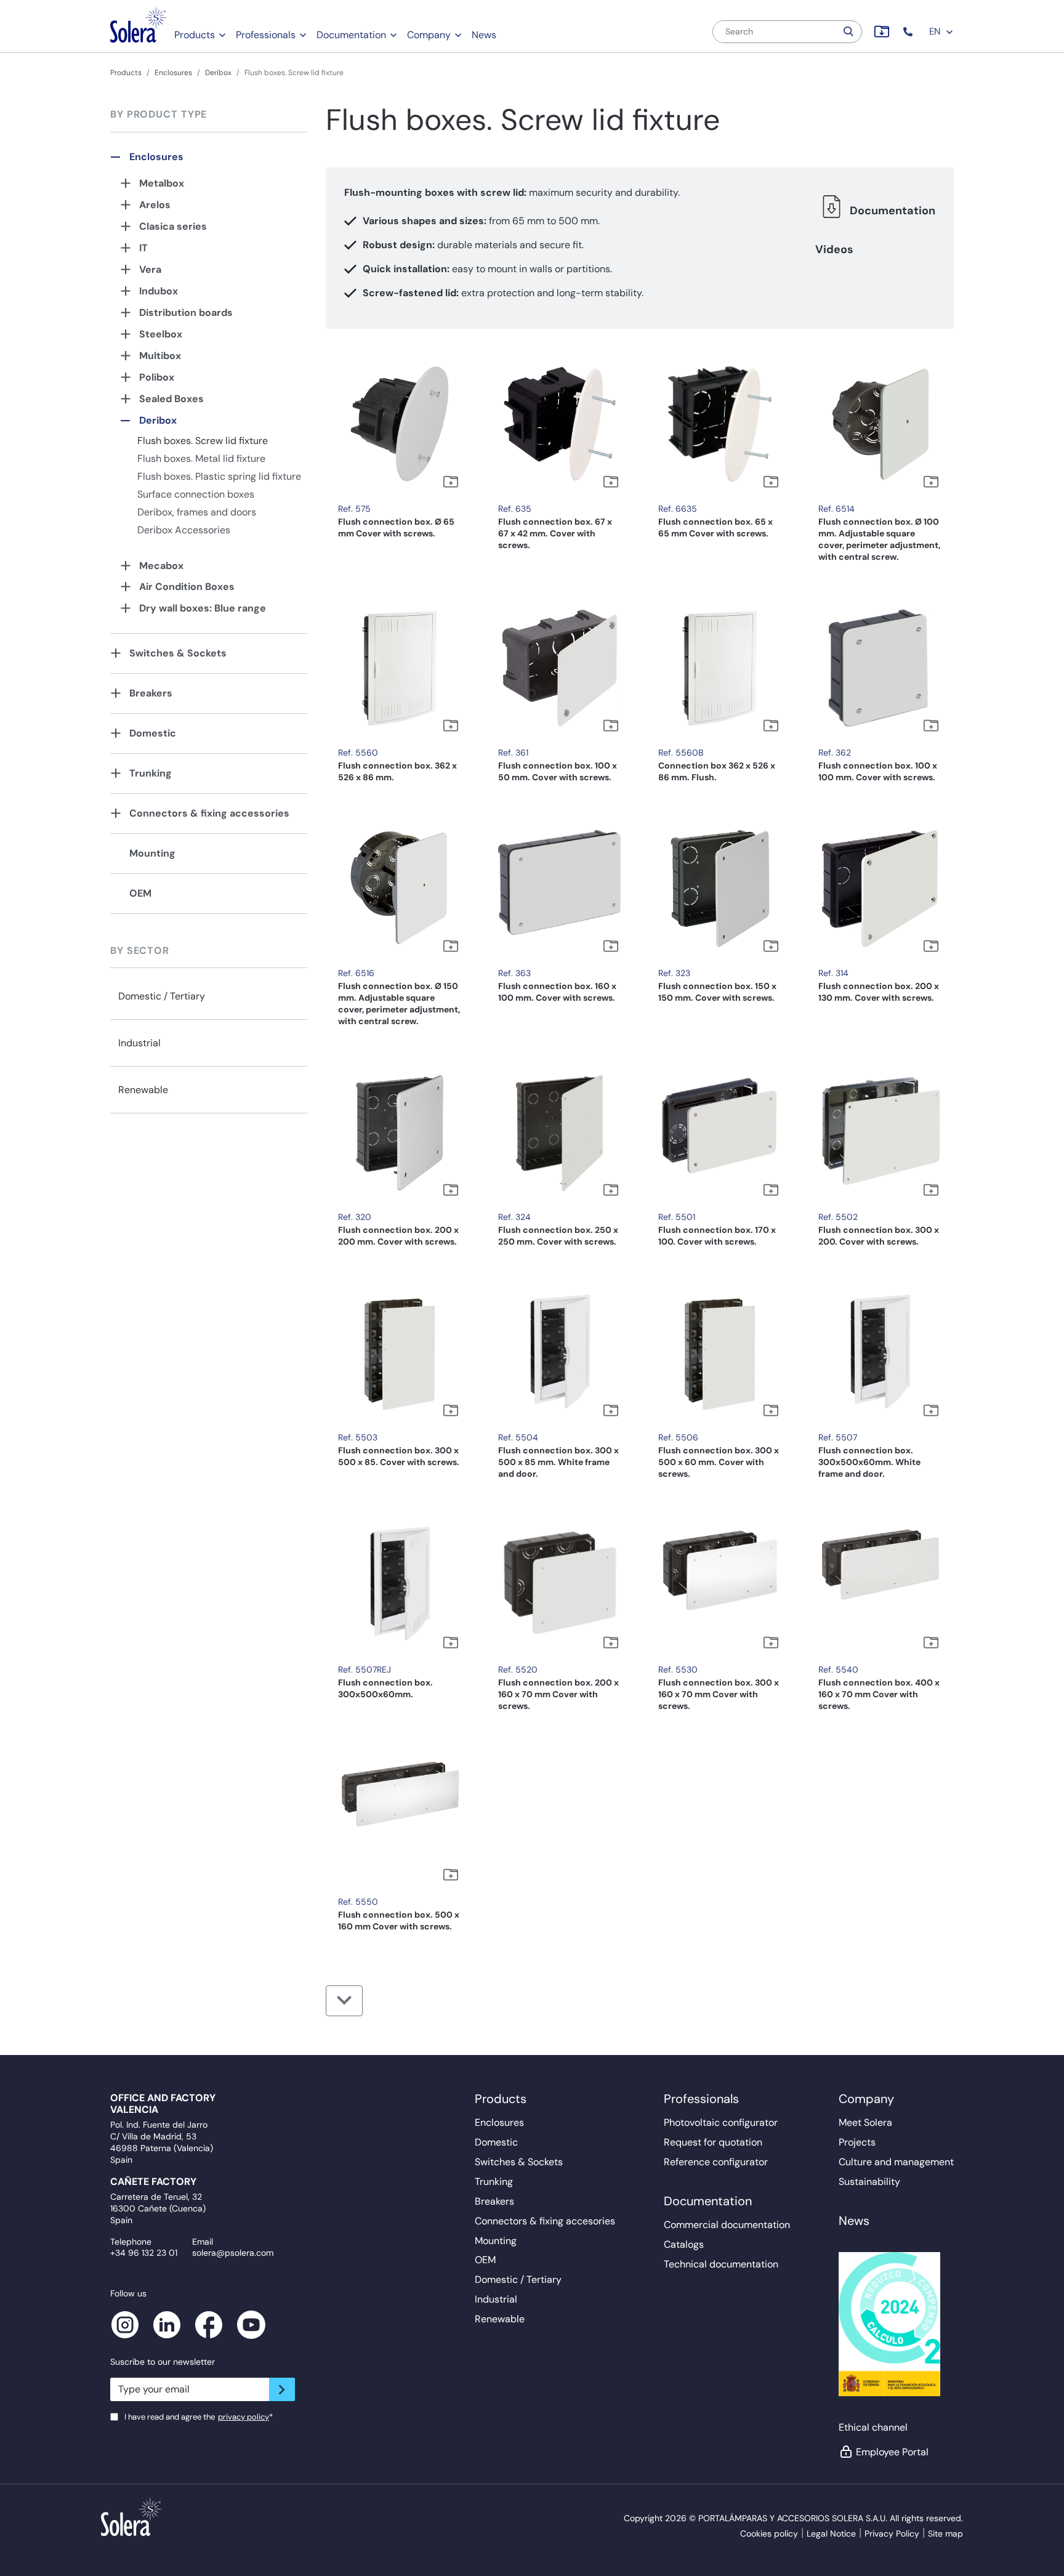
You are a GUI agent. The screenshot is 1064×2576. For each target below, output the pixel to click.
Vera (150, 269)
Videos (834, 249)
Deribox (218, 73)
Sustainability (869, 2182)
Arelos (155, 205)
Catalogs (684, 2244)
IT (143, 248)
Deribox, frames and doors (197, 512)
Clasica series (173, 226)
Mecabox (161, 566)
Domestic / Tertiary (162, 996)
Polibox (157, 377)
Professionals (266, 35)
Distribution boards (186, 313)
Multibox (160, 356)
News (484, 35)
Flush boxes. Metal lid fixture (201, 458)
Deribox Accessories (184, 530)
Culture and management (896, 2162)
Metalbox (162, 183)
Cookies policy (769, 2534)
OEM (140, 893)
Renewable (143, 1090)
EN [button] (936, 31)
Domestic (153, 733)
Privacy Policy (892, 2534)
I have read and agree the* (199, 2417)
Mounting (152, 853)
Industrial (139, 1043)
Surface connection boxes (196, 494)
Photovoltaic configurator (721, 2122)
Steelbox (161, 334)
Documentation (351, 35)
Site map (945, 2534)
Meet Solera (865, 2122)
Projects (857, 2142)
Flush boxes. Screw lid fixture (203, 441)
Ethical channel (873, 2427)
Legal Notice (831, 2534)
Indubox (159, 291)
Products (195, 35)
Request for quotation (713, 2142)
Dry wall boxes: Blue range (203, 608)
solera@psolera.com (233, 2253)
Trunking (151, 773)
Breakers (151, 693)
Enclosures (173, 73)
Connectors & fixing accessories (209, 813)
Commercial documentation (727, 2225)
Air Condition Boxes (187, 587)
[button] (909, 32)
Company (429, 35)
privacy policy (244, 2417)
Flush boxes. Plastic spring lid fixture (219, 476)
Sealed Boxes (171, 399)
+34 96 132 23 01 (144, 2253)
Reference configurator (716, 2162)
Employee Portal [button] (892, 2452)
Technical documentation (721, 2264)
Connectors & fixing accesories (545, 2221)
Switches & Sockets (178, 653)
